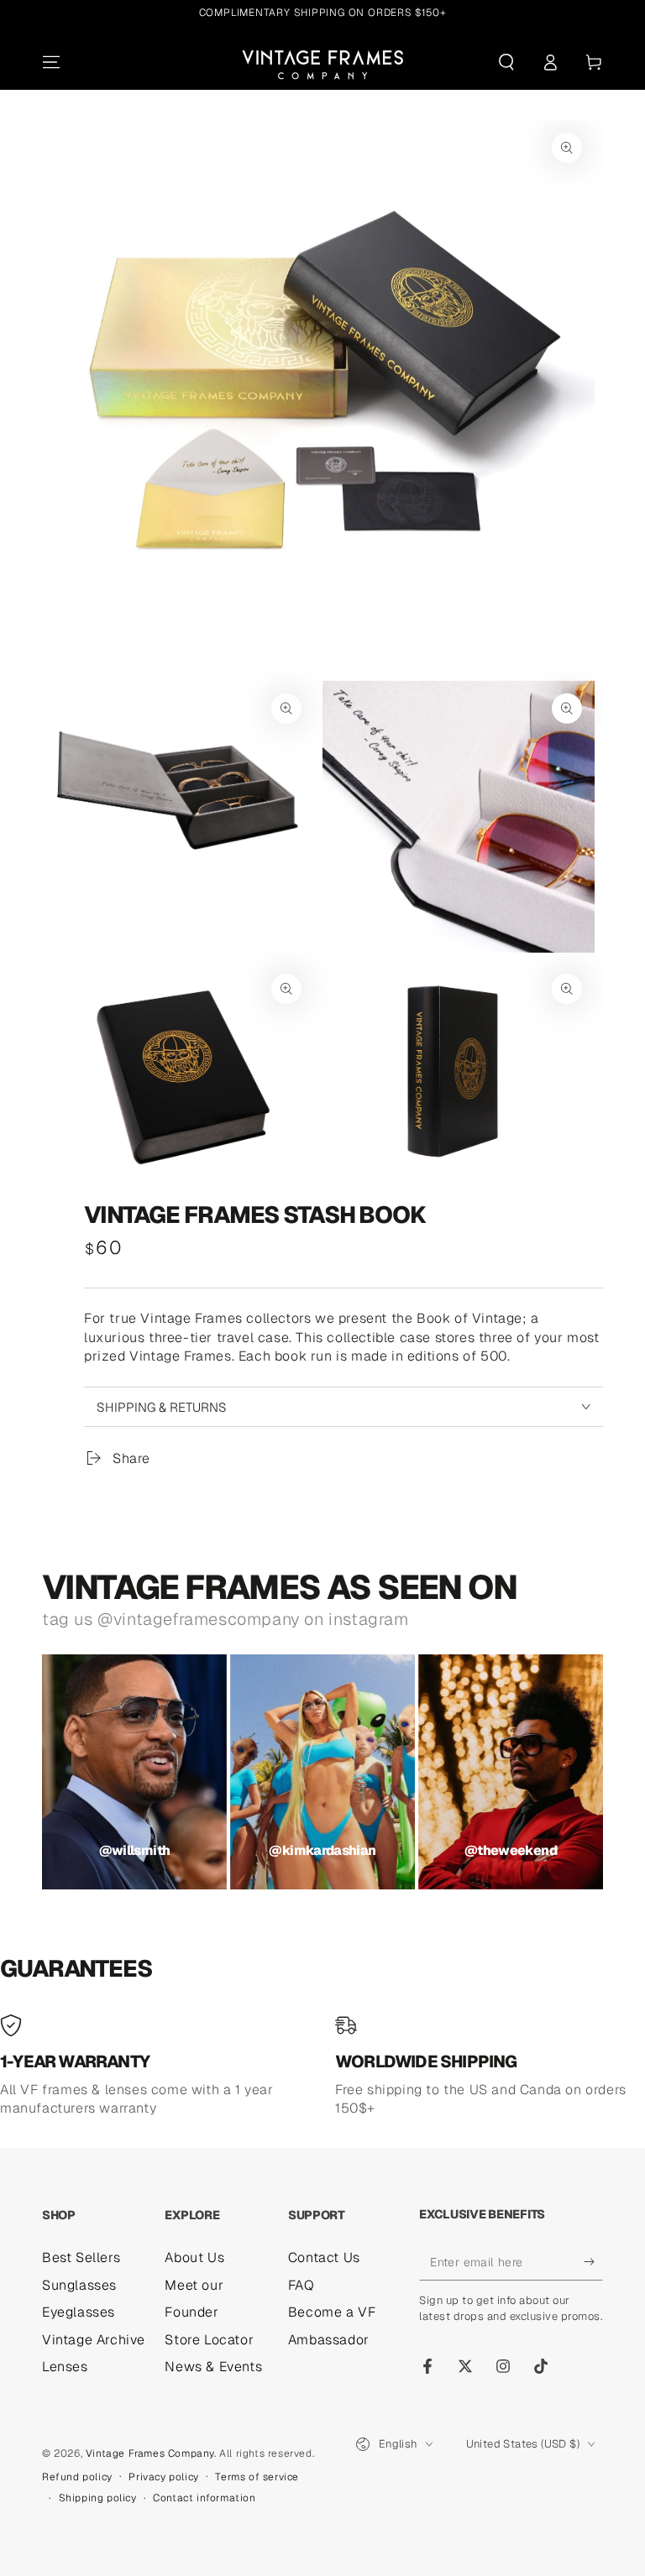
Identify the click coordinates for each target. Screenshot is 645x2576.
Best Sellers (81, 2257)
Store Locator (209, 2340)
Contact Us (324, 2257)
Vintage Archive (94, 2340)
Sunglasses (79, 2285)
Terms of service (257, 2477)
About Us (194, 2257)
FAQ (302, 2285)
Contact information (204, 2498)
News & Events (213, 2367)
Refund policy (77, 2477)
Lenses (65, 2367)
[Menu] (51, 62)
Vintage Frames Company (150, 2453)
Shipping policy (98, 2498)
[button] (506, 62)
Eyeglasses (79, 2312)
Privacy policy (163, 2477)
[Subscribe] (593, 2261)
